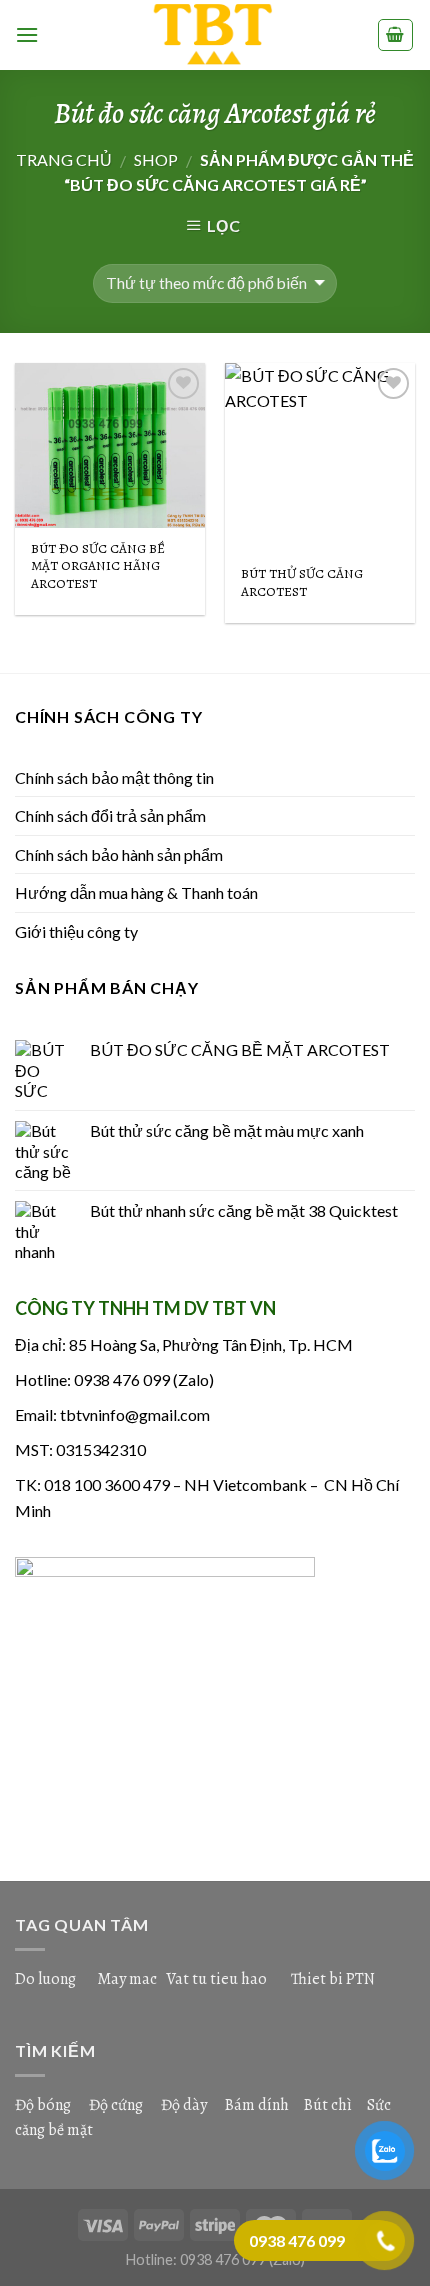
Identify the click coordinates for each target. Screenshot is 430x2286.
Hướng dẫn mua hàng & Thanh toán (136, 892)
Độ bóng (43, 2105)
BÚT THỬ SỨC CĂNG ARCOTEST (302, 582)
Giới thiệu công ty (76, 931)
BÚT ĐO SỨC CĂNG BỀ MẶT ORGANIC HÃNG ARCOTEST (98, 566)
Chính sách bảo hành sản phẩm (119, 854)
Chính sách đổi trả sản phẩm (110, 815)
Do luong (45, 1979)
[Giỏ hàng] (396, 35)
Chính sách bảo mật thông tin (114, 777)
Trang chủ (64, 159)
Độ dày (184, 2105)
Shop (156, 159)
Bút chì (328, 2105)
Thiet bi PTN (333, 1979)
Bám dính (258, 2105)
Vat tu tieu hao (216, 1979)
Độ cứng (116, 2105)
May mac (127, 1979)
